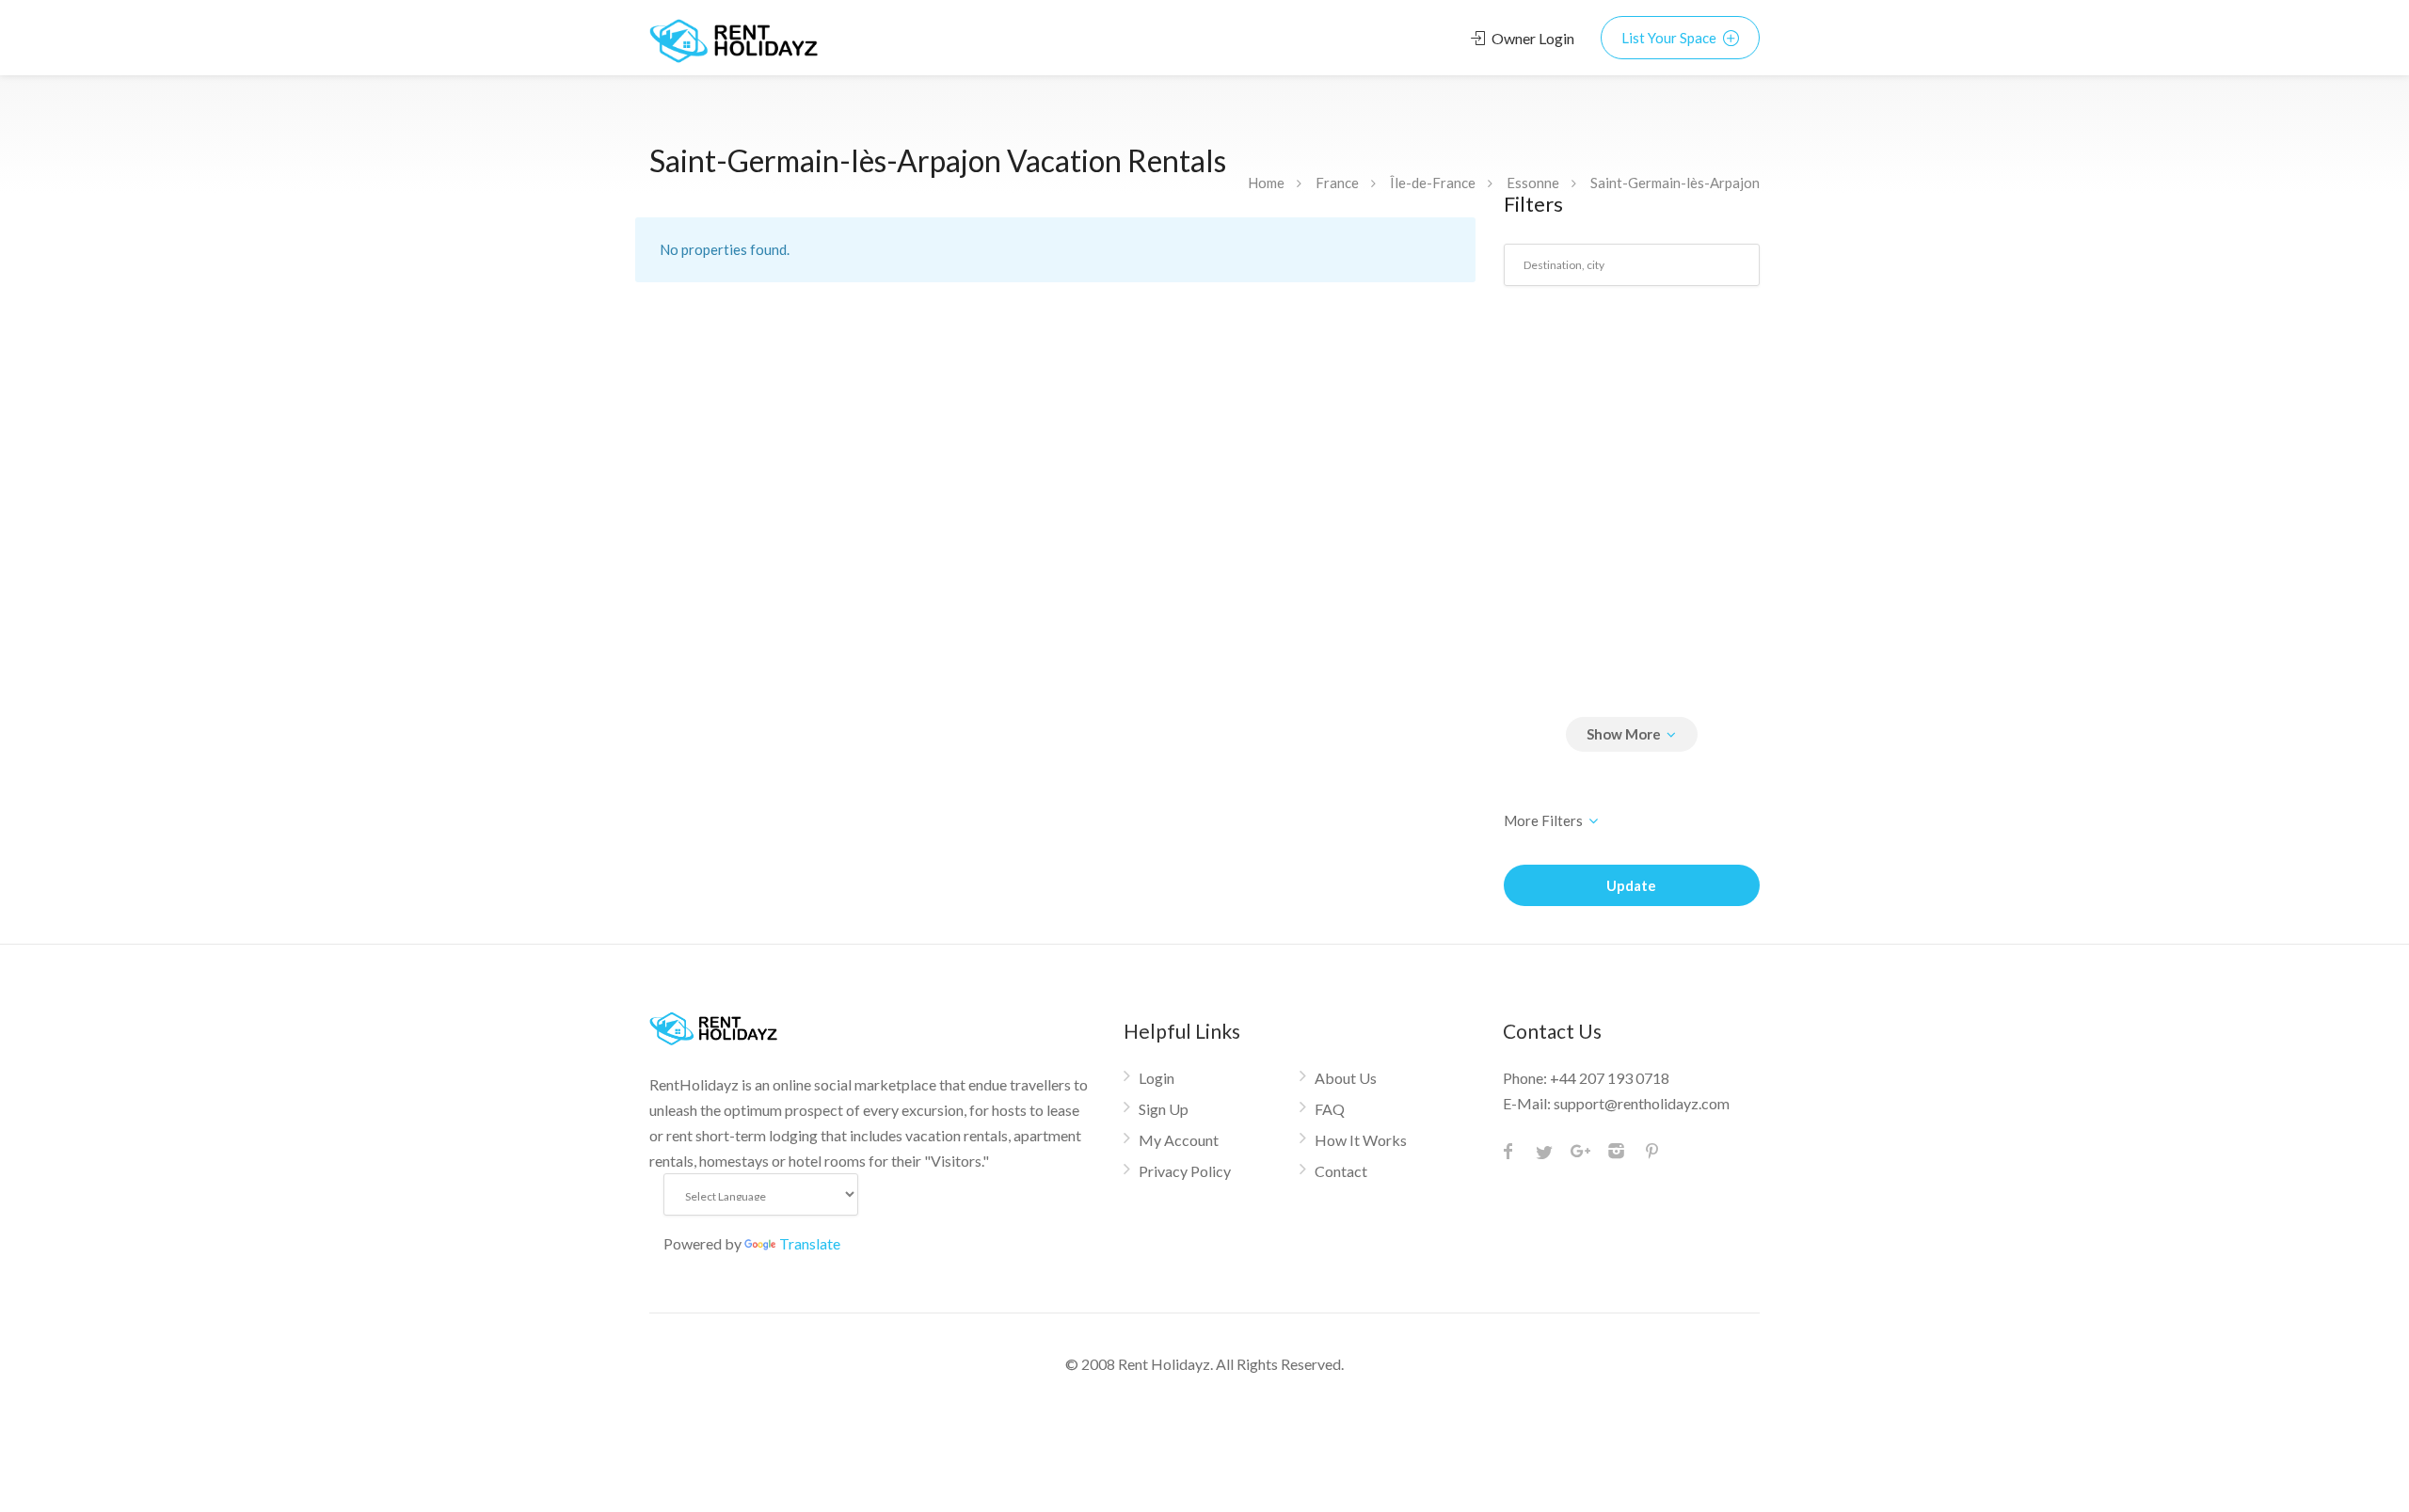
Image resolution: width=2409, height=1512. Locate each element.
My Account (1179, 1140)
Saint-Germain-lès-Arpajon (1675, 183)
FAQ (1330, 1109)
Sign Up (1164, 1109)
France (1337, 183)
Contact (1341, 1171)
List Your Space (1670, 38)
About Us (1346, 1078)
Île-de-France (1433, 183)
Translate (810, 1243)
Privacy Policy (1185, 1171)
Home (1266, 183)
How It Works (1361, 1140)
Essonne (1533, 183)
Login (1157, 1078)
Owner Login (1532, 38)
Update (1631, 885)
